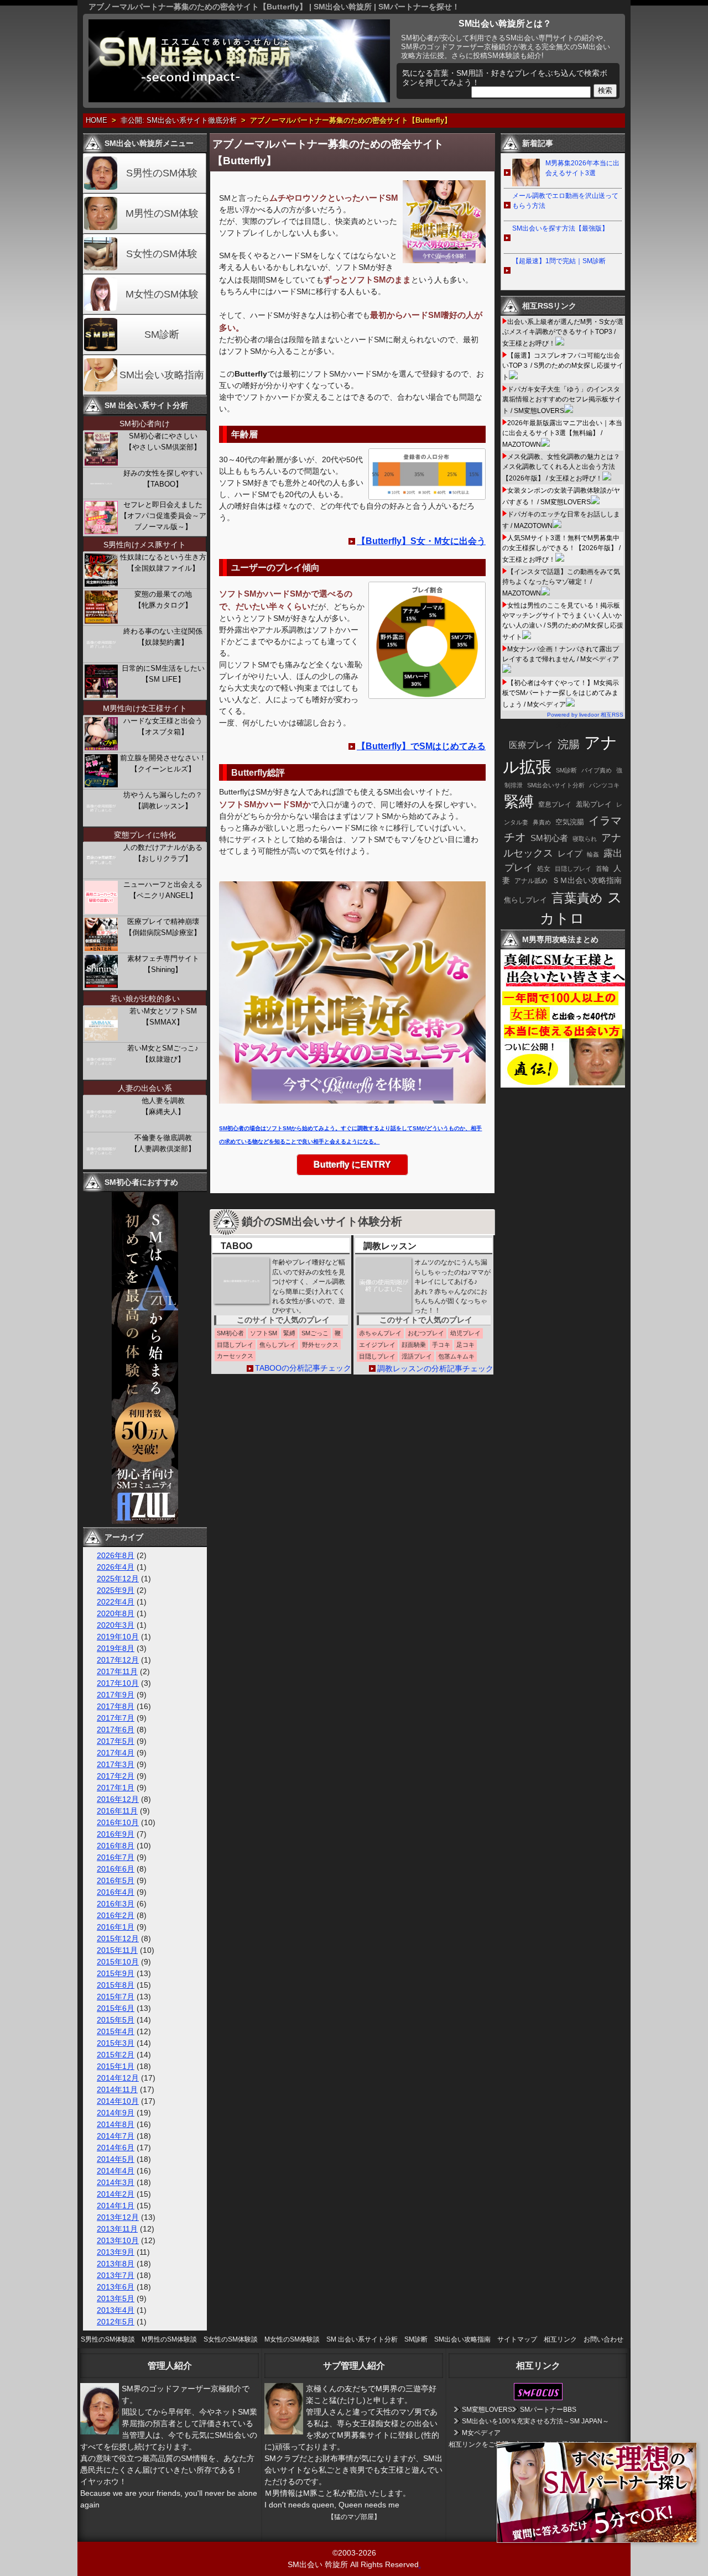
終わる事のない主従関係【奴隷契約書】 (163, 637)
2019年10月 (118, 1637)
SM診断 (162, 335)
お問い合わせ (603, 2339)
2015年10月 (118, 1962)
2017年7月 (116, 1718)
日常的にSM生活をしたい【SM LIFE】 (163, 674)
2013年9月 (116, 2252)
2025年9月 (116, 1590)
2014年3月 (116, 2182)
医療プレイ (531, 745)
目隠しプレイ (573, 869)
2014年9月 (116, 2113)
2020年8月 (116, 1613)
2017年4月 (116, 1753)
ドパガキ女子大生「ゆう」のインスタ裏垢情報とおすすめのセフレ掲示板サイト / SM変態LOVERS (562, 400)
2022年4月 (116, 1602)
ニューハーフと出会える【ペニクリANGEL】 (163, 890)
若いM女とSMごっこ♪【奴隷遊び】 (163, 1054)
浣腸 (569, 744)
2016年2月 (116, 1915)
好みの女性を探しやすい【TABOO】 (163, 479)
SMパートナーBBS (548, 2410)
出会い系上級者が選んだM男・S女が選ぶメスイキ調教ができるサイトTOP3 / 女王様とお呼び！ (563, 333)
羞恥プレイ (594, 804)
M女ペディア (481, 2433)
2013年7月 (116, 2275)
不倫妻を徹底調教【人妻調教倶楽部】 (163, 1143)
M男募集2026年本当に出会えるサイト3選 (582, 168)
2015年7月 (116, 1997)
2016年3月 (116, 1904)
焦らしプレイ (525, 900)
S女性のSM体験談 (231, 2339)
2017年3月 (116, 1764)
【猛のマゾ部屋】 (354, 2517)
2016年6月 (116, 1869)
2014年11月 (117, 2089)
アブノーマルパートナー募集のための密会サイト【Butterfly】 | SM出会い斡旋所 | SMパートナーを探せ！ (274, 7)
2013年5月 (116, 2298)
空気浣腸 (570, 822)
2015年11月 (117, 1950)
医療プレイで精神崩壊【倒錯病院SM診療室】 (163, 927)
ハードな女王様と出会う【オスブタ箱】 (163, 726)
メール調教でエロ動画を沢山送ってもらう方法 (565, 201)
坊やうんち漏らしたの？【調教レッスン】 (163, 800)
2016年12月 (118, 1799)
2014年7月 (116, 2136)
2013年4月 (116, 2310)
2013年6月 (116, 2287)
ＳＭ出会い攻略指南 (587, 880)
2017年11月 (117, 1671)
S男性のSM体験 (162, 173)
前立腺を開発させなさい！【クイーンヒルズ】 (163, 763)
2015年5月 (116, 2020)
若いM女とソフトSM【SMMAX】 (163, 1017)
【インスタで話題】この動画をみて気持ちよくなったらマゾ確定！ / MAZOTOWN (561, 582)
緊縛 (519, 802)
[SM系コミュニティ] (145, 1521)
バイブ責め (597, 770)
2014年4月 (116, 2171)
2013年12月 (118, 2217)
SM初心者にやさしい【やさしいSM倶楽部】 (163, 441)
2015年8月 (116, 1985)
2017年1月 (116, 1788)
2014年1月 (116, 2206)
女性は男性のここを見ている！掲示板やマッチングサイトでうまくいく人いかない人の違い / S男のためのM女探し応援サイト (563, 621)
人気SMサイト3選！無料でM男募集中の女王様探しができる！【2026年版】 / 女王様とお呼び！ (561, 549)
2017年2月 (116, 1776)
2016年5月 (116, 1880)
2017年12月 (118, 1660)
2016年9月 (116, 1834)
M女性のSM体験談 (292, 2339)
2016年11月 (117, 1811)
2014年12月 (118, 2078)
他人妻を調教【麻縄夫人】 (163, 1106)
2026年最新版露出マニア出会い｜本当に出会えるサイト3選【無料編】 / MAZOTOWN (562, 434)
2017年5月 (116, 1741)
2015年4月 (116, 2031)
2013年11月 (117, 2229)
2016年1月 (116, 1927)
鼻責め (542, 822)
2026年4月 (116, 1567)
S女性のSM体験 (162, 254)
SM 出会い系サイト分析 (362, 2339)
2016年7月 (116, 1857)
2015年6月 (116, 2008)
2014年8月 (116, 2124)
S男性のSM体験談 (108, 2339)
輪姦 (593, 854)
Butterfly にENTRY (352, 1165)
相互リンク (560, 2339)
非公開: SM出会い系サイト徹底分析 (179, 121)
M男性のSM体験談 (169, 2339)
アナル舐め (531, 881)
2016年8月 (116, 1846)
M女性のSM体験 (162, 294)
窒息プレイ (555, 804)
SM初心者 (549, 838)
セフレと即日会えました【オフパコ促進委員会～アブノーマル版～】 (163, 516)
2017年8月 (116, 1706)
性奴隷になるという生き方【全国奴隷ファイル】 (163, 563)
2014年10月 (118, 2101)
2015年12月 (118, 1938)
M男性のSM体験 (162, 213)
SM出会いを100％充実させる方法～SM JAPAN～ (535, 2421)
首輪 (602, 869)
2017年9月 (116, 1695)
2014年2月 (116, 2194)
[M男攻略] (564, 1085)
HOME (97, 121)
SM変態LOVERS (487, 2410)
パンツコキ (604, 785)
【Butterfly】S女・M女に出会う (421, 541)
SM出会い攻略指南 (162, 375)
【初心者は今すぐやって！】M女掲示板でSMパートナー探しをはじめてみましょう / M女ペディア (561, 694)
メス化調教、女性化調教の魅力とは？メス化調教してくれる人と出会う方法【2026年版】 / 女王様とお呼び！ (561, 467)
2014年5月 (116, 2159)
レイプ (570, 853)
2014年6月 (116, 2147)
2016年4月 (116, 1892)
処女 (544, 868)
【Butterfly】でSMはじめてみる (421, 746)
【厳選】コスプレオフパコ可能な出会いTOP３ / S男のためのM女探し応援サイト (563, 366)
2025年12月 (118, 1579)
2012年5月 (116, 2322)
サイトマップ (517, 2339)
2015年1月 (116, 2066)
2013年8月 (116, 2264)
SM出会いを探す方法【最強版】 (560, 228)
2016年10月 (118, 1822)
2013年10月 (118, 2240)
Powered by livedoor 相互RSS (585, 715)
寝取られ (585, 839)
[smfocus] (538, 2398)
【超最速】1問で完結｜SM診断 (559, 261)
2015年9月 (116, 1973)
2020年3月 (116, 1625)
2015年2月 (116, 2055)
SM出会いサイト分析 (556, 785)
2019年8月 (116, 1648)
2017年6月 (116, 1729)
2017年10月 (118, 1683)
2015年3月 (116, 2043)
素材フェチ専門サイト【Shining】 (163, 964)
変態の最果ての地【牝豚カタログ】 (163, 600)
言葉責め (577, 898)
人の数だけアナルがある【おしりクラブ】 (163, 853)
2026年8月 (116, 1555)
